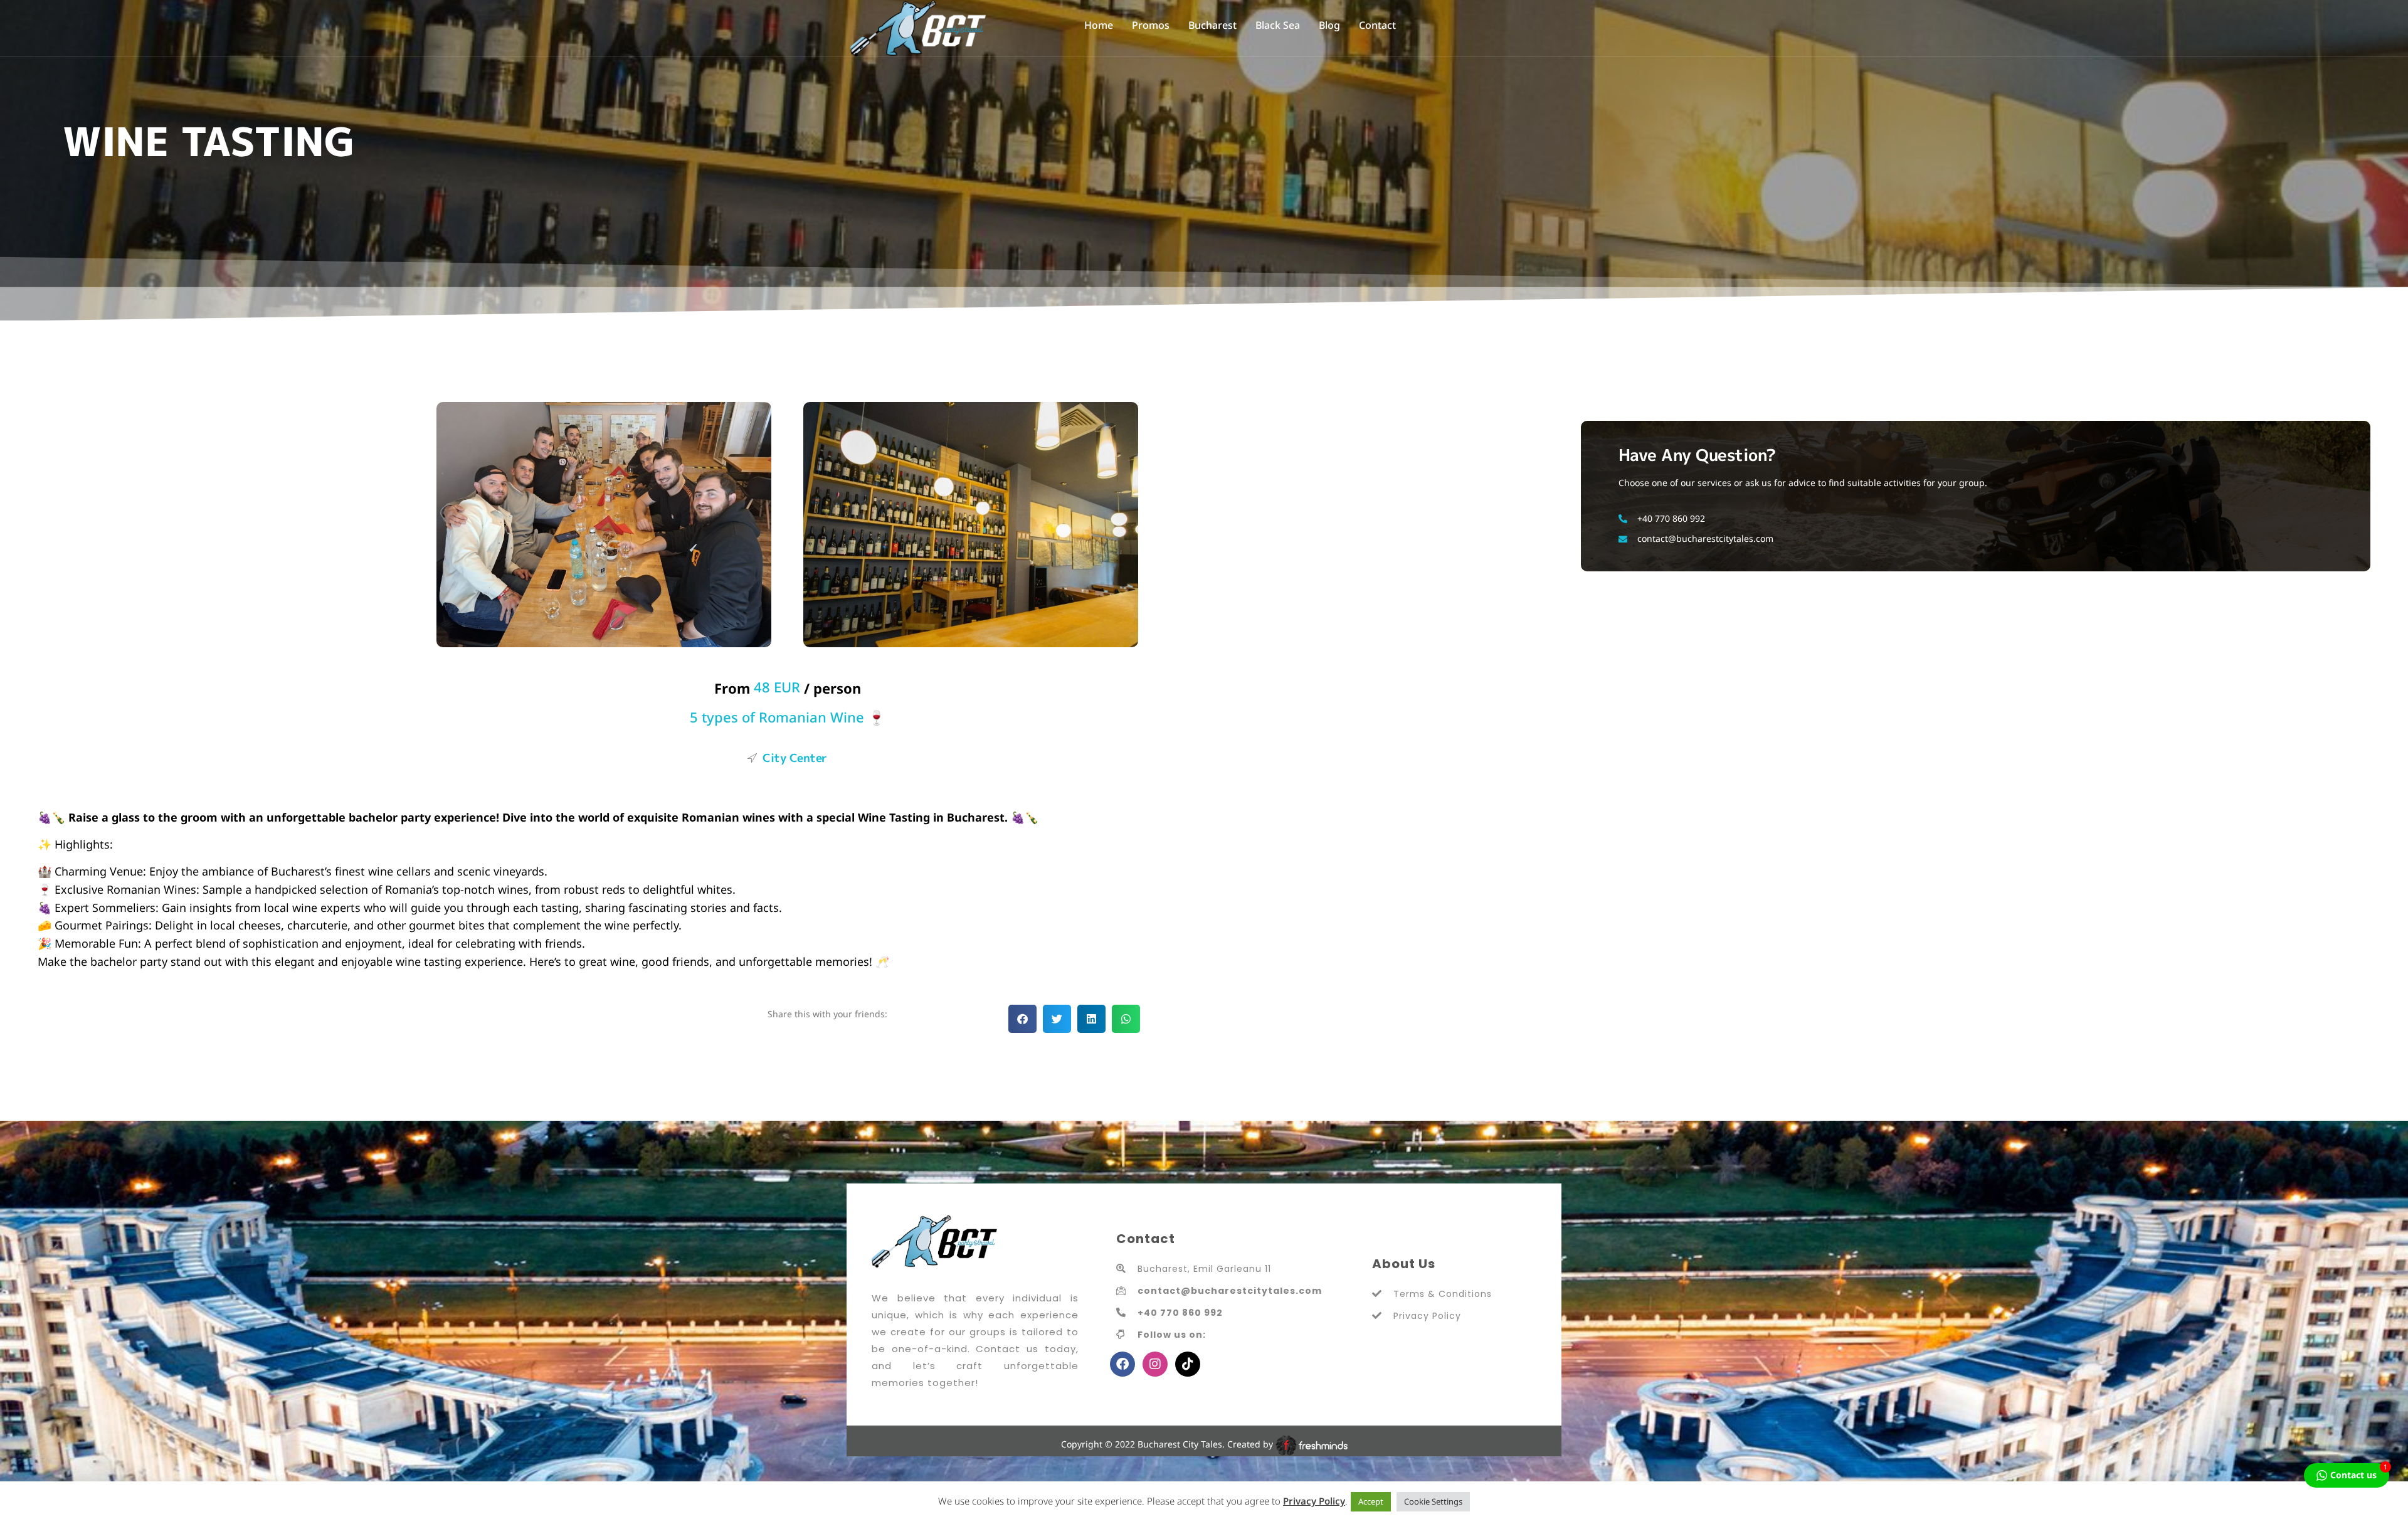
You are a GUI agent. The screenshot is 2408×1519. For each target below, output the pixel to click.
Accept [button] (1371, 1501)
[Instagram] (1155, 1364)
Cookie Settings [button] (1433, 1501)
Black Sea (1278, 25)
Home (1099, 25)
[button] (1022, 1019)
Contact (1377, 25)
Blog (1329, 25)
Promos (1151, 25)
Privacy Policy (1314, 1501)
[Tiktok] (1188, 1364)
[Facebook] (1122, 1364)
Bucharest (1212, 25)
